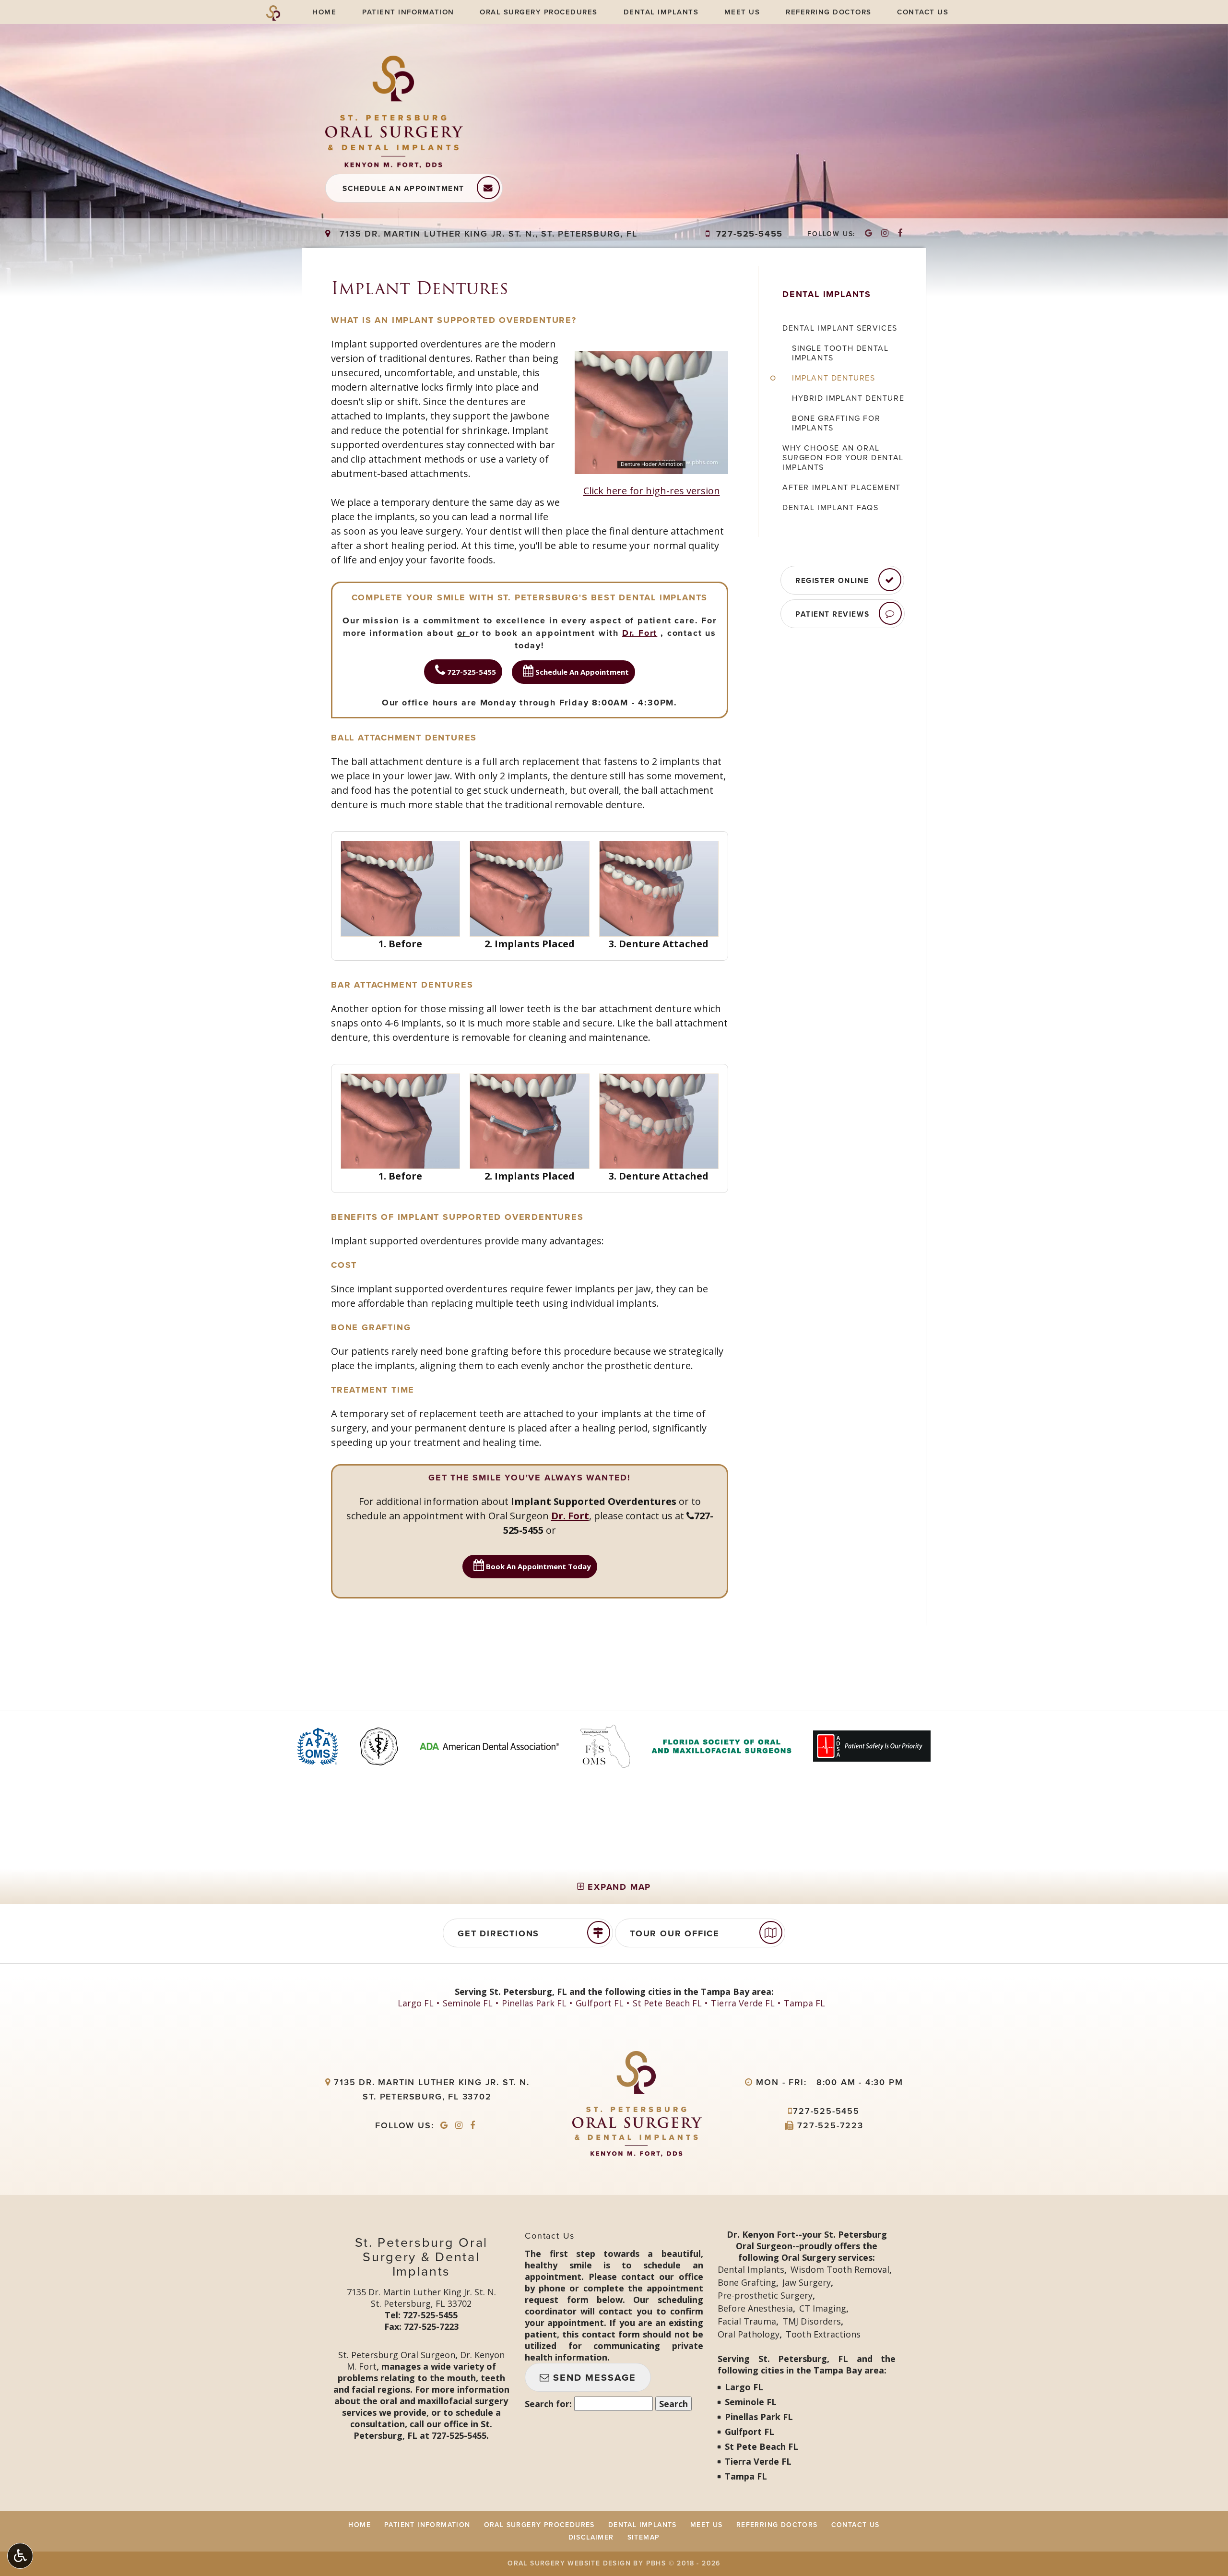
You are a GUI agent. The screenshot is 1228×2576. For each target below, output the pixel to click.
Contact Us (923, 12)
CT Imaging (823, 2308)
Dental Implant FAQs (830, 508)
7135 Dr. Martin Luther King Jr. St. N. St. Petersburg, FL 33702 (421, 2298)
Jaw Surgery (807, 2282)
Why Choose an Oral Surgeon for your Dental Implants (843, 458)
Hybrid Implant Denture (848, 398)
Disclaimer (591, 2537)
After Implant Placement (842, 488)
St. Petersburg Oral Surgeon (397, 2355)
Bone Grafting (747, 2282)
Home (324, 12)
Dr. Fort (640, 633)
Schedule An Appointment (581, 672)
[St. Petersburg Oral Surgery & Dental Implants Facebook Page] (900, 234)
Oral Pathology (749, 2334)
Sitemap (644, 2537)
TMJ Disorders (812, 2321)
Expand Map (618, 1887)
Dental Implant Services (840, 328)
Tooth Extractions (823, 2334)
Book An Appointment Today (537, 1566)
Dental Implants (661, 12)
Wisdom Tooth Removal (840, 2269)
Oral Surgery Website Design (569, 2563)
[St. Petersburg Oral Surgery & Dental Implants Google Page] (869, 234)
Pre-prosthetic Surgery (765, 2295)
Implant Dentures (834, 378)
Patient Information (408, 12)
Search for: (548, 2404)
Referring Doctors (829, 12)
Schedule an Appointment (403, 189)
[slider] (651, 466)
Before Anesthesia (755, 2308)
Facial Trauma (747, 2321)
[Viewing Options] (20, 2556)
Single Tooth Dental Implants (840, 353)
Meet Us (742, 12)
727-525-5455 (744, 234)
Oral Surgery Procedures (539, 12)
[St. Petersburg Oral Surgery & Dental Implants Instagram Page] (885, 234)
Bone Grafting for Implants (836, 423)
